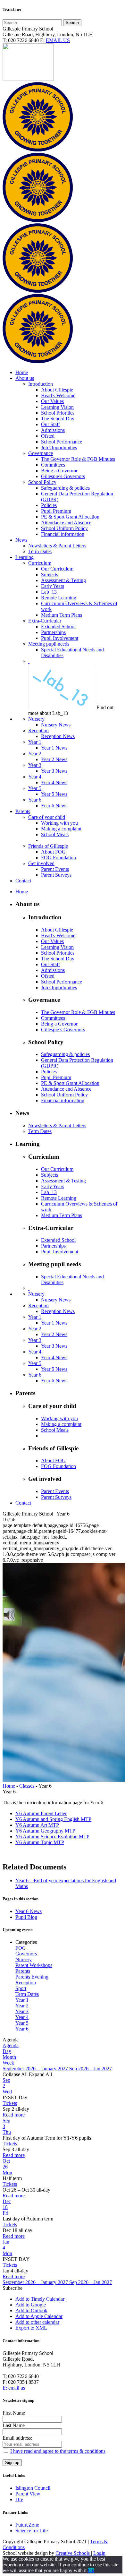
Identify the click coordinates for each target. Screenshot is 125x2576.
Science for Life (32, 2531)
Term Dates (27, 1994)
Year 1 (22, 2000)
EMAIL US (58, 40)
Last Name (14, 2425)
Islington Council (33, 2488)
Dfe (19, 2499)
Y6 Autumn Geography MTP (45, 1831)
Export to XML (31, 2328)
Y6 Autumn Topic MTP (40, 1842)
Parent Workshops (34, 1965)
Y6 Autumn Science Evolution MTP (52, 1837)
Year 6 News (29, 1911)
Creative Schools (73, 2553)
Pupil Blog (26, 1917)
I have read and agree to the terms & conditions (58, 2451)
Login (99, 2553)
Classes (27, 1786)
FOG (21, 1948)
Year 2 (22, 2006)
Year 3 (22, 2011)
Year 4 (22, 2017)
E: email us (14, 2388)
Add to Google (31, 2305)
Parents (23, 1971)
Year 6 (22, 2029)
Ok (91, 2570)
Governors (26, 1954)
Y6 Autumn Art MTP (37, 1825)
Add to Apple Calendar (39, 2316)
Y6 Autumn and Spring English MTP (53, 1819)
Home (9, 1786)
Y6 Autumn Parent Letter (41, 1813)
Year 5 (22, 2023)
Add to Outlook (31, 2310)
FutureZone (27, 2525)
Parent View (28, 2494)
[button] (13, 2288)
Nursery (24, 1959)
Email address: (17, 2438)
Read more (14, 2115)
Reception (26, 1983)
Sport (21, 1988)
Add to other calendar (37, 2322)
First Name (14, 2413)
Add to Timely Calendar (40, 2299)
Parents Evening (32, 1977)
